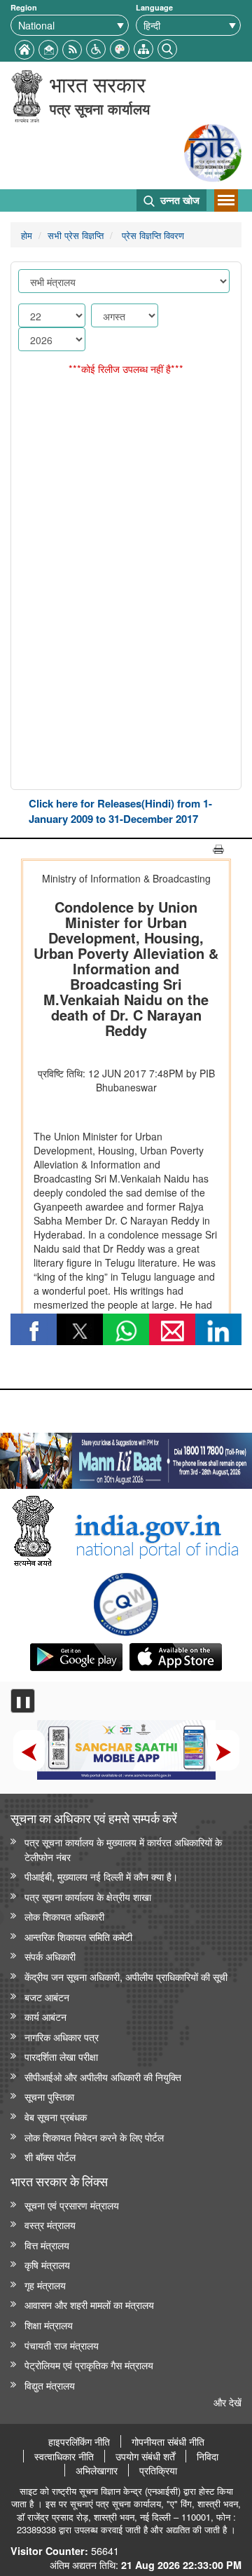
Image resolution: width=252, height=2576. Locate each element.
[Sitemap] (143, 47)
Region (24, 7)
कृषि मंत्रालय (47, 2264)
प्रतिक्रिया (158, 2470)
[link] (126, 1457)
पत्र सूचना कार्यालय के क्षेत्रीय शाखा (88, 1896)
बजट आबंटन (47, 1997)
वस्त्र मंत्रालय (50, 2224)
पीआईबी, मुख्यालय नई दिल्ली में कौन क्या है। (101, 1876)
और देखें (227, 2402)
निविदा (208, 2456)
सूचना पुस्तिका (49, 2096)
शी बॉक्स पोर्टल (50, 2156)
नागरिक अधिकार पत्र (62, 2037)
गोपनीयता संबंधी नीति (168, 2441)
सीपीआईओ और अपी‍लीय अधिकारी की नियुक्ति (103, 2077)
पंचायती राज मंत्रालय (62, 2345)
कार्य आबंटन (45, 2016)
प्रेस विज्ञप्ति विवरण (152, 235)
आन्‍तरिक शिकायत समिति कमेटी (78, 1936)
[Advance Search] (167, 47)
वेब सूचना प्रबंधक (56, 2117)
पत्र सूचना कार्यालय (100, 108)
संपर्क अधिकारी (50, 1956)
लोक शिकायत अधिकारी (64, 1916)
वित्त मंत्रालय (47, 2245)
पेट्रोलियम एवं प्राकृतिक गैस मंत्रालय (89, 2365)
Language (154, 7)
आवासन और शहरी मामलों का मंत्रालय (89, 2304)
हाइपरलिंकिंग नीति (79, 2441)
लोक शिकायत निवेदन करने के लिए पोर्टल (94, 2137)
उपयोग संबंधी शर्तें (145, 2456)
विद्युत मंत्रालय (50, 2385)
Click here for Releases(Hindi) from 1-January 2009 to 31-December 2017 (120, 811)
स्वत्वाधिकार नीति (64, 2456)
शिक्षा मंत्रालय (49, 2325)
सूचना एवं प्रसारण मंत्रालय (72, 2205)
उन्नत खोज (178, 200)
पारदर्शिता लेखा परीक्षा (61, 2056)
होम (27, 235)
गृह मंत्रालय (45, 2285)
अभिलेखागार (97, 2470)
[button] (96, 47)
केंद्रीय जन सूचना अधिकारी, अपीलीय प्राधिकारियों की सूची (126, 1976)
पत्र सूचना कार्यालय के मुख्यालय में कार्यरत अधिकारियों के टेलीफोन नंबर (123, 1849)
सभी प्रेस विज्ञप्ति (76, 235)
